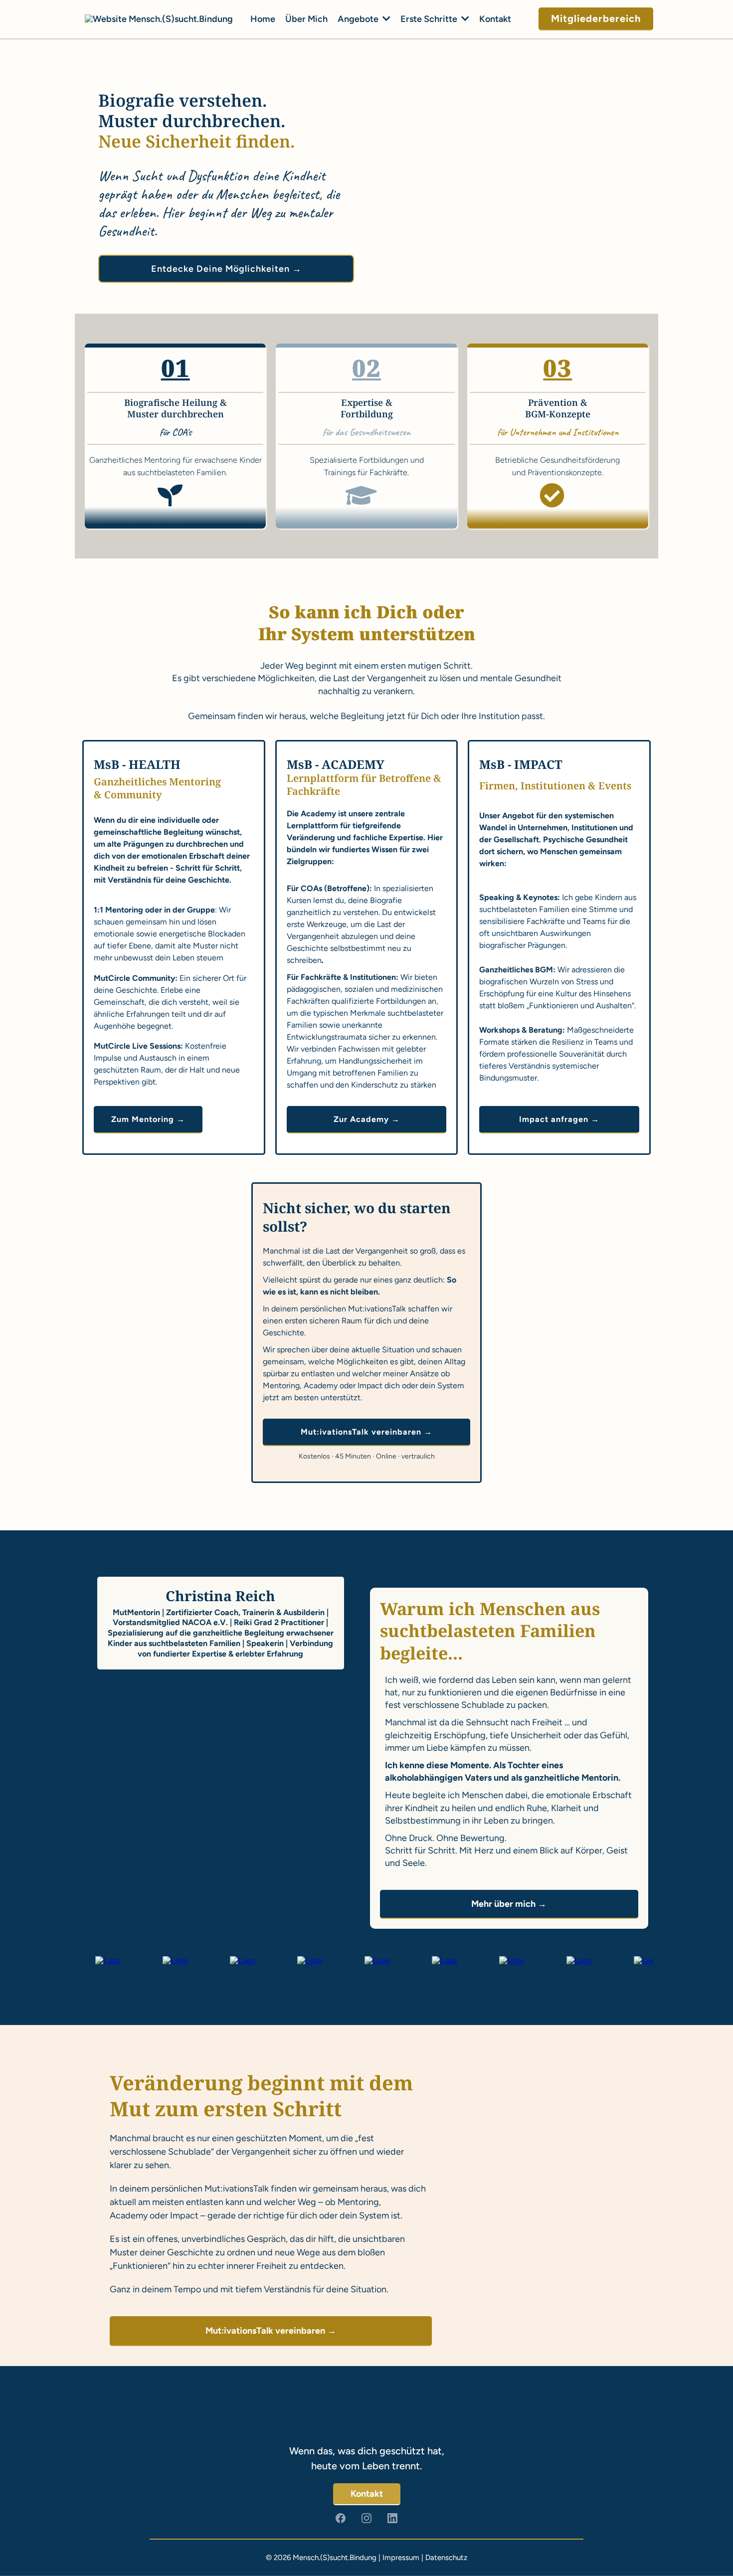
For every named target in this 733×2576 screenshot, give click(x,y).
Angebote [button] (359, 19)
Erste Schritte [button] (430, 19)
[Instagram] (366, 2518)
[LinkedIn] (392, 2518)
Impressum (401, 2558)
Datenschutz (446, 2558)
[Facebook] (341, 2518)
